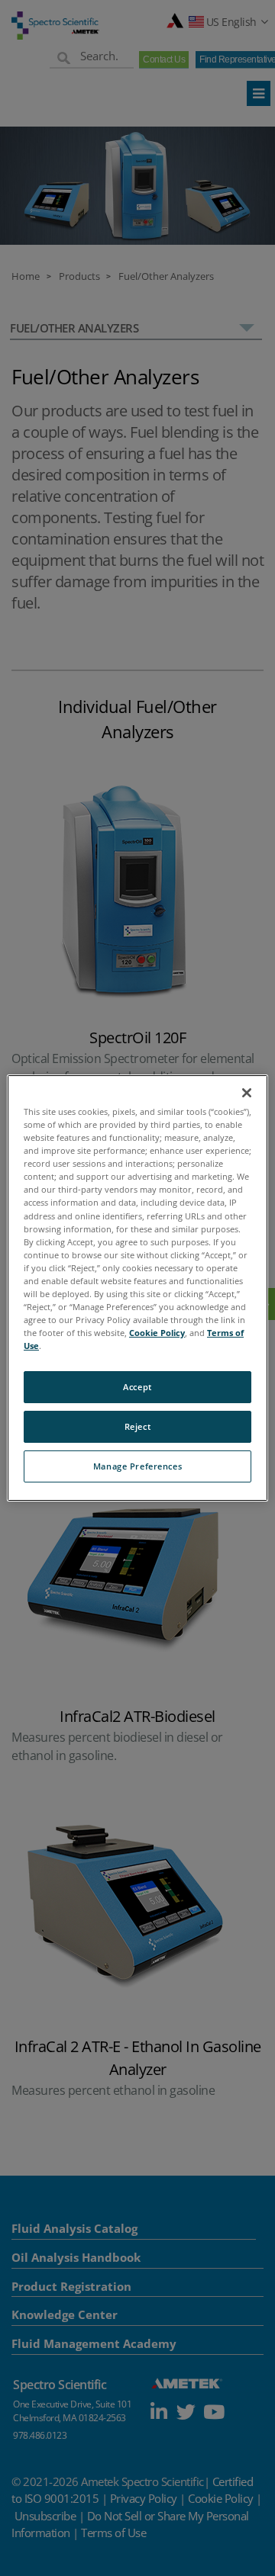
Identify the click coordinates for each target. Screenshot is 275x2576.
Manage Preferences (137, 1466)
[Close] (247, 1093)
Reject (137, 1426)
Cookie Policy (157, 1333)
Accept (137, 1387)
